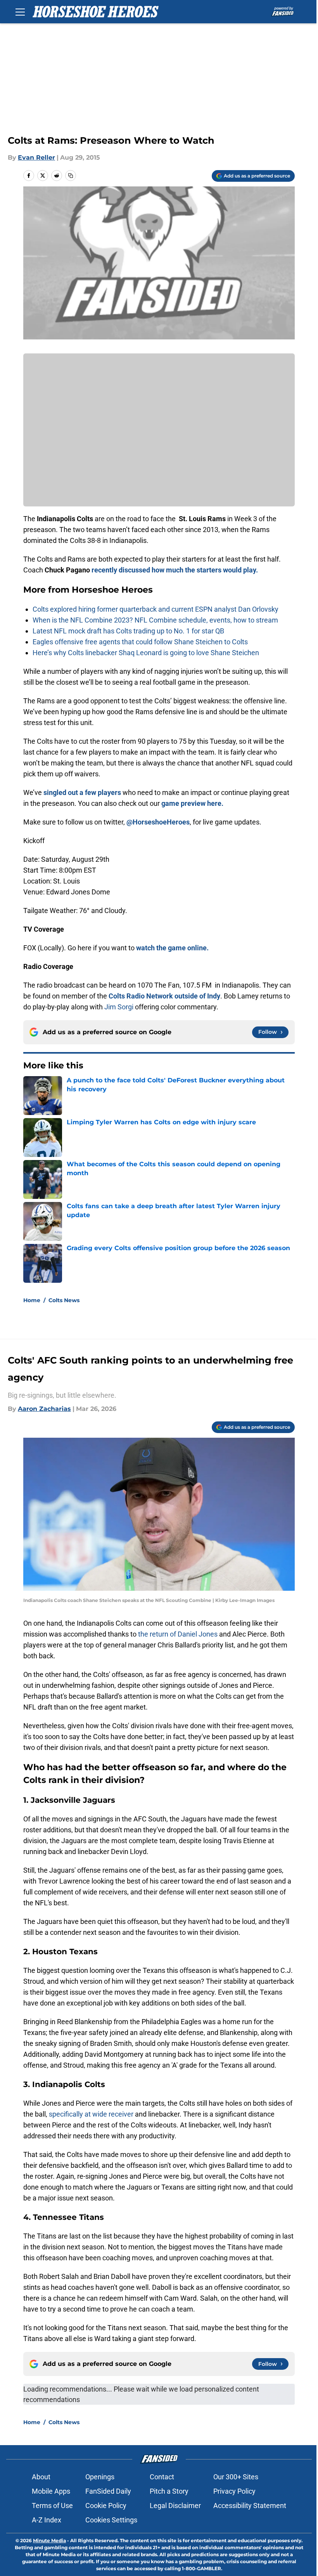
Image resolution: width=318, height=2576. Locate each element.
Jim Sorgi (119, 1007)
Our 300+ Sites (236, 2477)
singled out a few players (82, 792)
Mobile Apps (51, 2491)
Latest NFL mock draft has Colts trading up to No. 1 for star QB (128, 631)
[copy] (71, 176)
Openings (100, 2477)
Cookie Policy (106, 2506)
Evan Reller (36, 157)
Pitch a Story (169, 2491)
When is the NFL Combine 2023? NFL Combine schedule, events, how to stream (155, 620)
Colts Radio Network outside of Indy (164, 996)
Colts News (64, 1300)
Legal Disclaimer (175, 2506)
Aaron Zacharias (44, 1409)
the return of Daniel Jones (179, 1634)
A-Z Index (47, 2520)
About (41, 2477)
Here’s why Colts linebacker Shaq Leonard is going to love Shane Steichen (146, 653)
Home (32, 1300)
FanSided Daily (108, 2491)
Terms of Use (52, 2506)
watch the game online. (172, 948)
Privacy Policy (234, 2491)
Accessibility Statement (250, 2506)
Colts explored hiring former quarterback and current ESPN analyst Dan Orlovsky (156, 609)
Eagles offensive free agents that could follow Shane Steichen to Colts (140, 642)
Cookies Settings (111, 2520)
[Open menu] (20, 12)
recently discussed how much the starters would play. (175, 570)
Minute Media (49, 2540)
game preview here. (192, 803)
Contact (162, 2477)
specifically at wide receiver (91, 2114)
